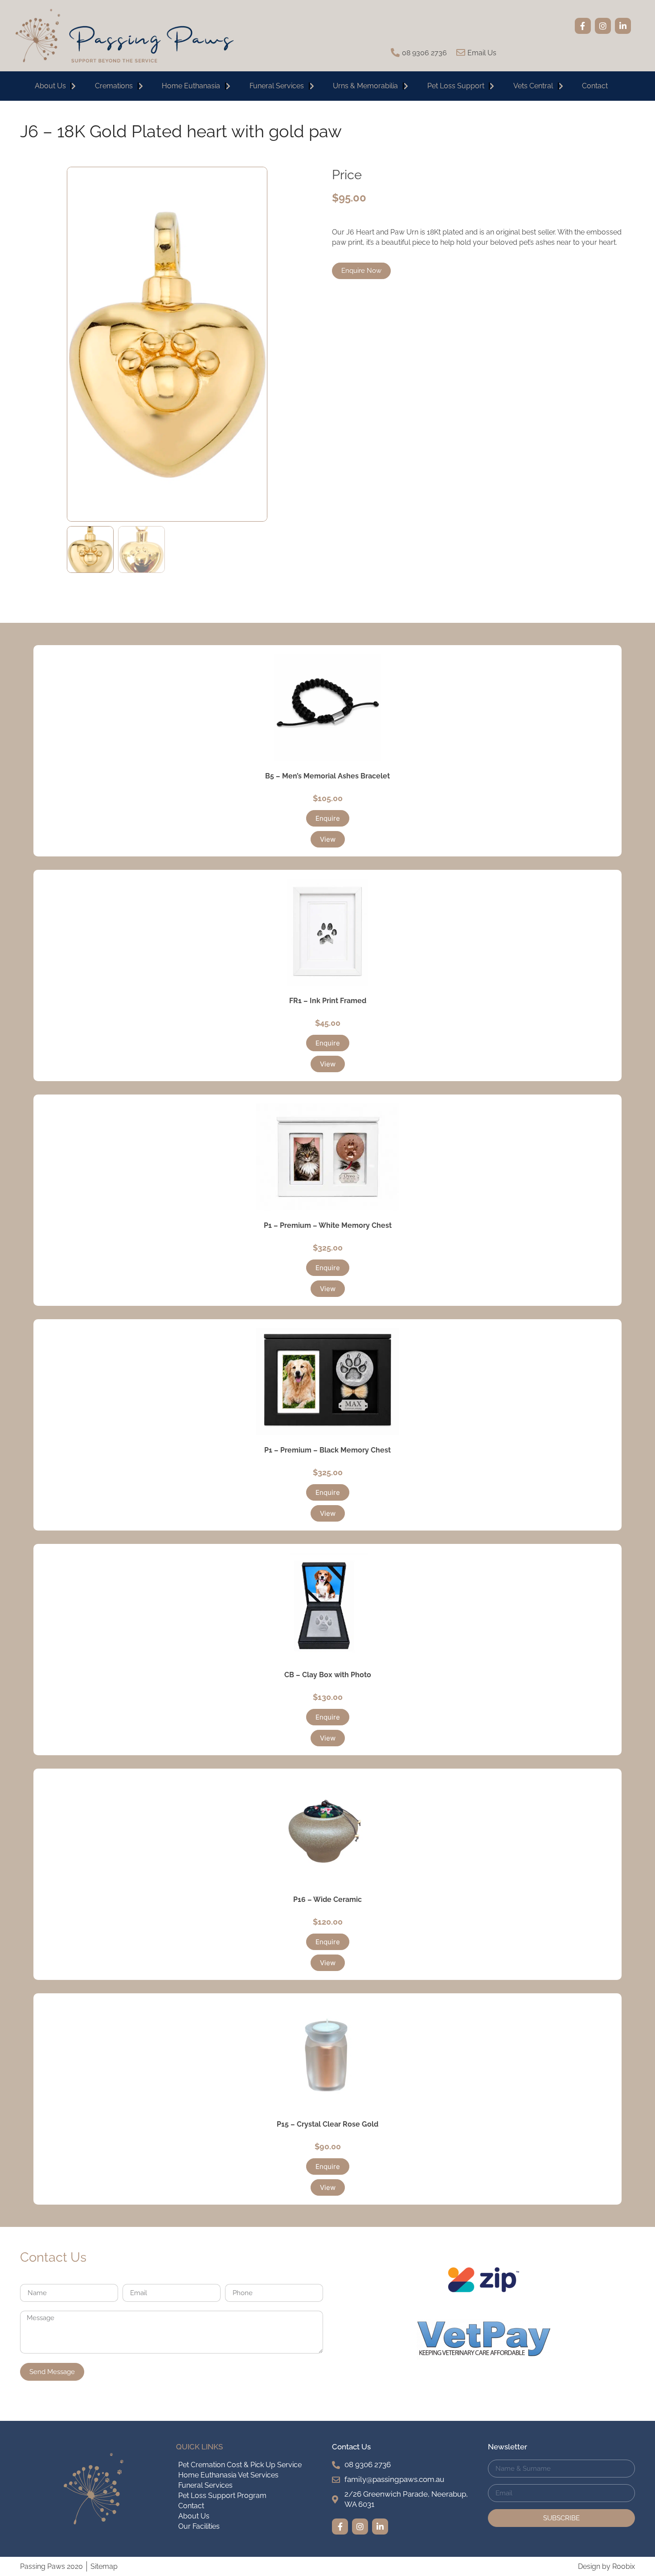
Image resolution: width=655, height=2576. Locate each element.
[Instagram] (603, 26)
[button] (328, 818)
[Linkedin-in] (623, 26)
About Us (50, 86)
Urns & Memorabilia (365, 86)
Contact (595, 86)
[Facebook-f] (583, 26)
